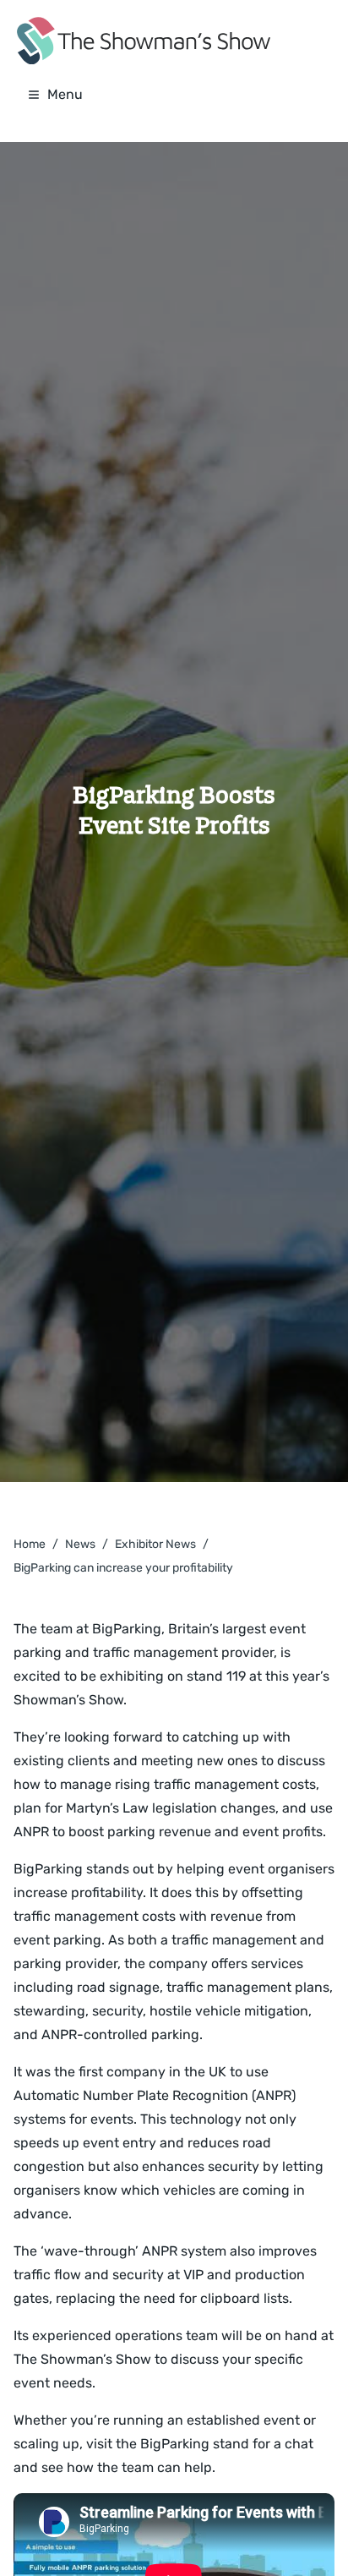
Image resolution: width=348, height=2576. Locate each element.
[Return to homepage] (144, 41)
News (80, 1544)
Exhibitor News (155, 1544)
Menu (65, 94)
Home (30, 1544)
